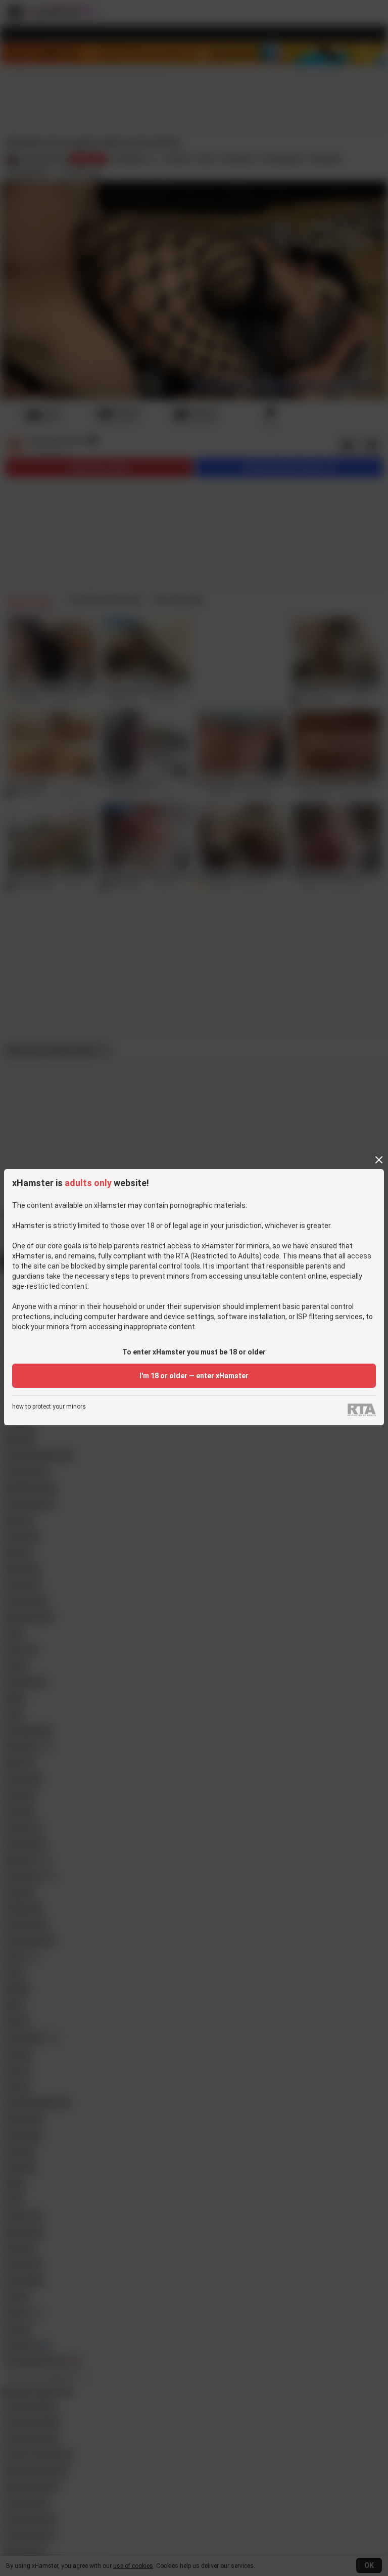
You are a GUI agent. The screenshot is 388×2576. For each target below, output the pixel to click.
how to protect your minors (49, 1407)
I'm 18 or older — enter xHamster (194, 1376)
